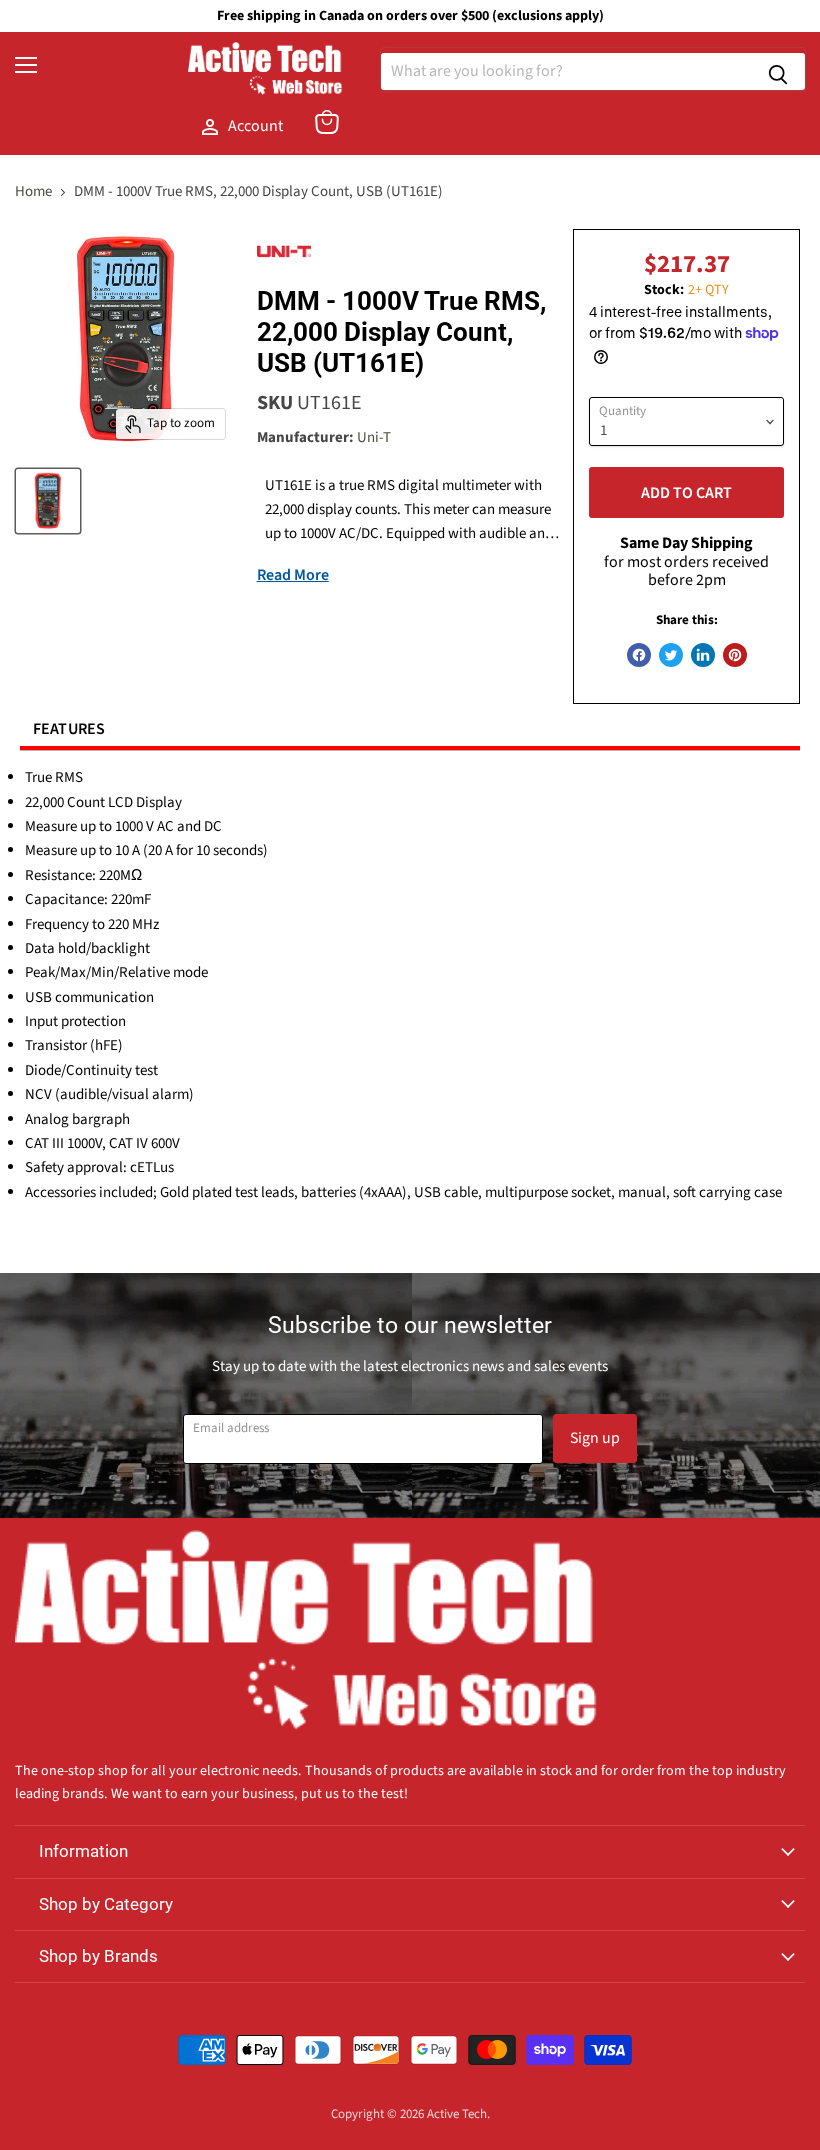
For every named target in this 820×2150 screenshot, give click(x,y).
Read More (293, 575)
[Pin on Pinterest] (735, 655)
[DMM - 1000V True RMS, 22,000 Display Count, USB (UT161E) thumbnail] (48, 501)
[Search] (778, 71)
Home (33, 191)
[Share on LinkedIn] (703, 655)
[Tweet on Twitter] (671, 655)
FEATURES (69, 729)
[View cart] (327, 122)
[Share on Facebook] (639, 655)
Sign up (595, 1438)
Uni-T (374, 437)
